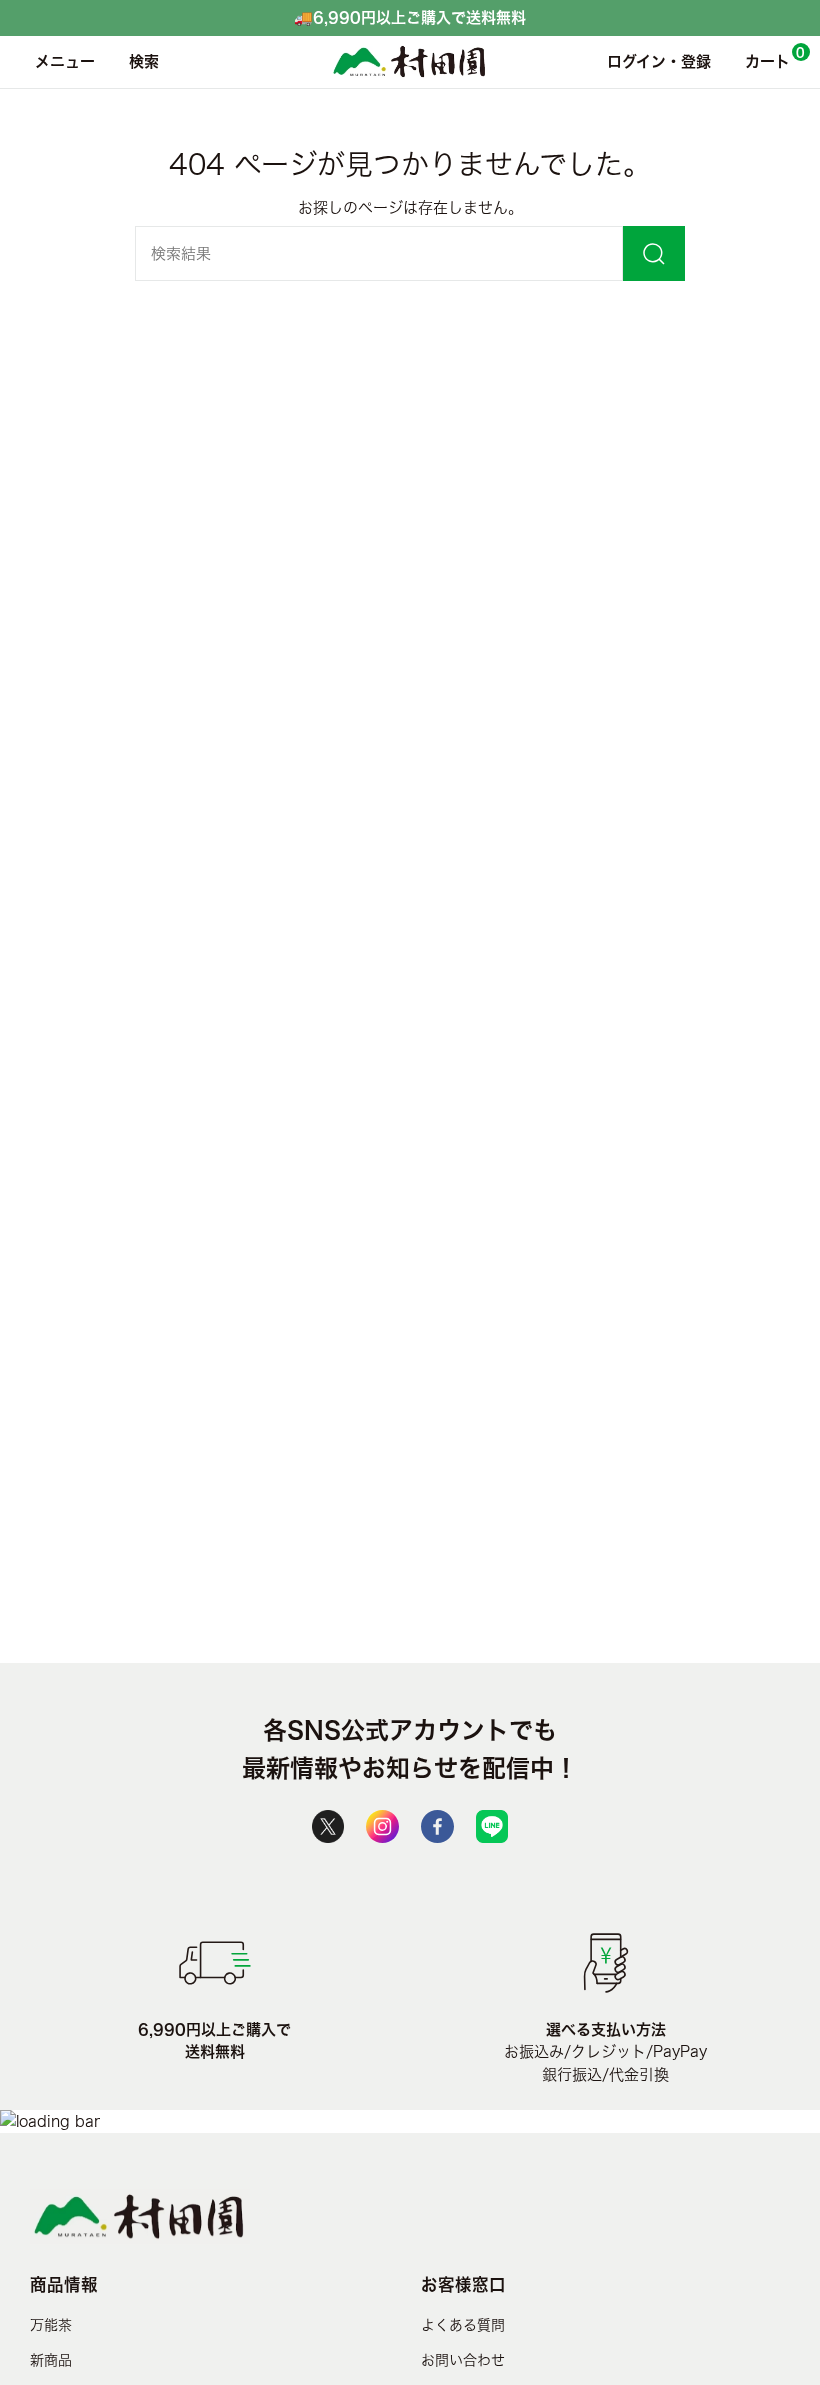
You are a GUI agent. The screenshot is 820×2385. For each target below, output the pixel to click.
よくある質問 (463, 2325)
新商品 (51, 2360)
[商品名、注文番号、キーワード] (654, 253)
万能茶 (51, 2325)
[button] (139, 62)
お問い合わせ (463, 2360)
